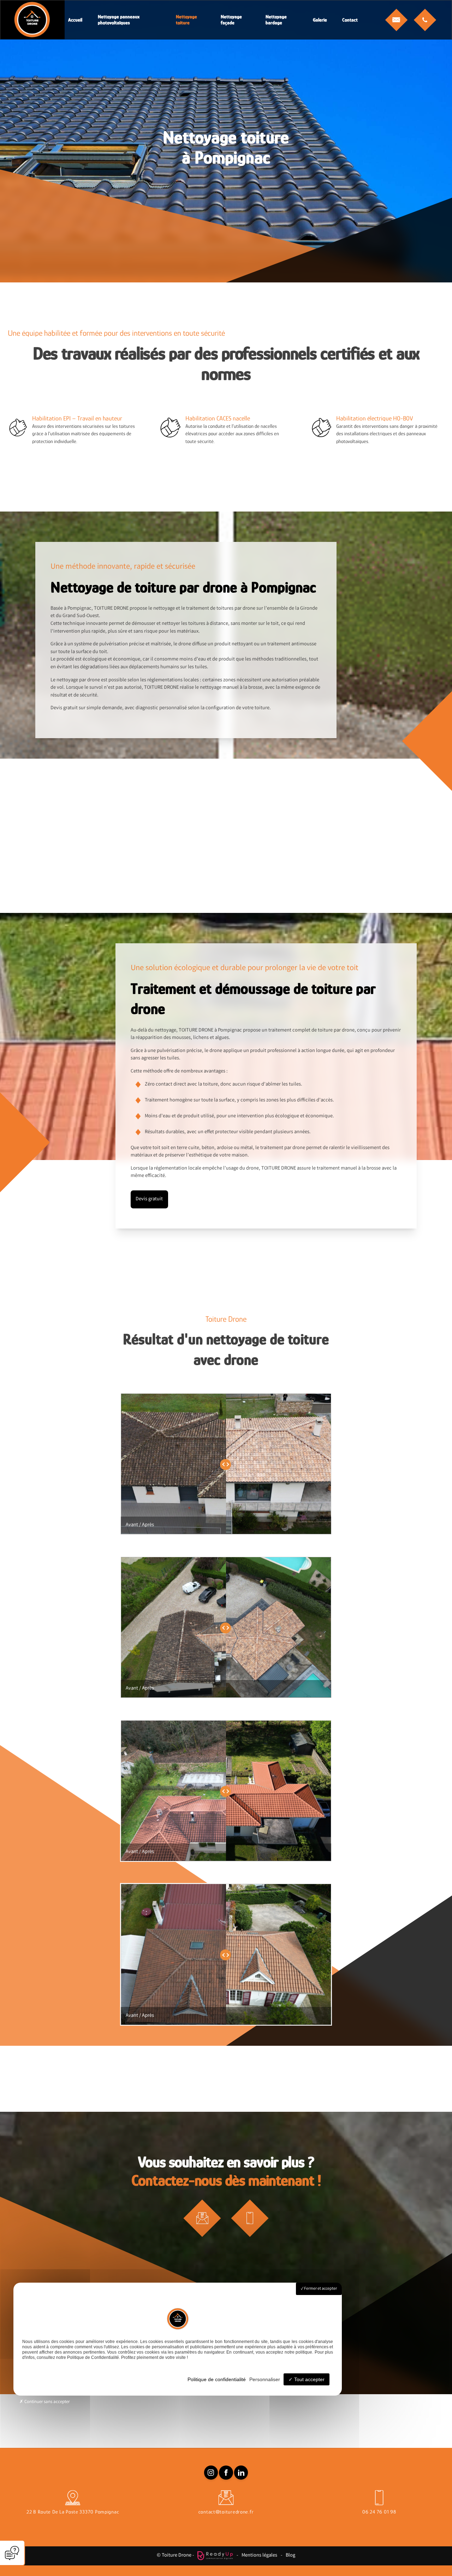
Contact (350, 20)
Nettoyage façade (231, 20)
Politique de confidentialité (217, 2379)
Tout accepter (309, 2379)
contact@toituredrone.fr (226, 2512)
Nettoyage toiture (186, 20)
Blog (290, 2556)
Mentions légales (259, 2556)
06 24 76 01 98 (379, 2512)
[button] (396, 20)
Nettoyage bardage (276, 20)
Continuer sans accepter (46, 2402)
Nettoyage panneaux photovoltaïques (119, 20)
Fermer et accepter (320, 2289)
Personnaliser (265, 2379)
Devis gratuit (149, 1199)
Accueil (75, 20)
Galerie (320, 20)
